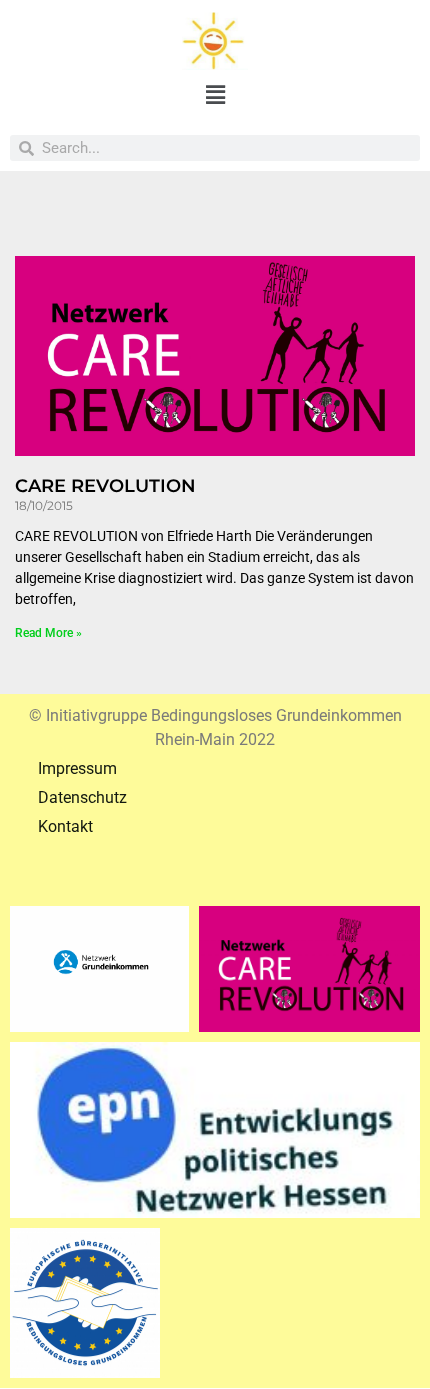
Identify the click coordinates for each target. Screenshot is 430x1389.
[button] (215, 96)
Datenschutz (68, 797)
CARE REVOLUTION (105, 486)
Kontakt (51, 826)
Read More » (48, 633)
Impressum (63, 768)
